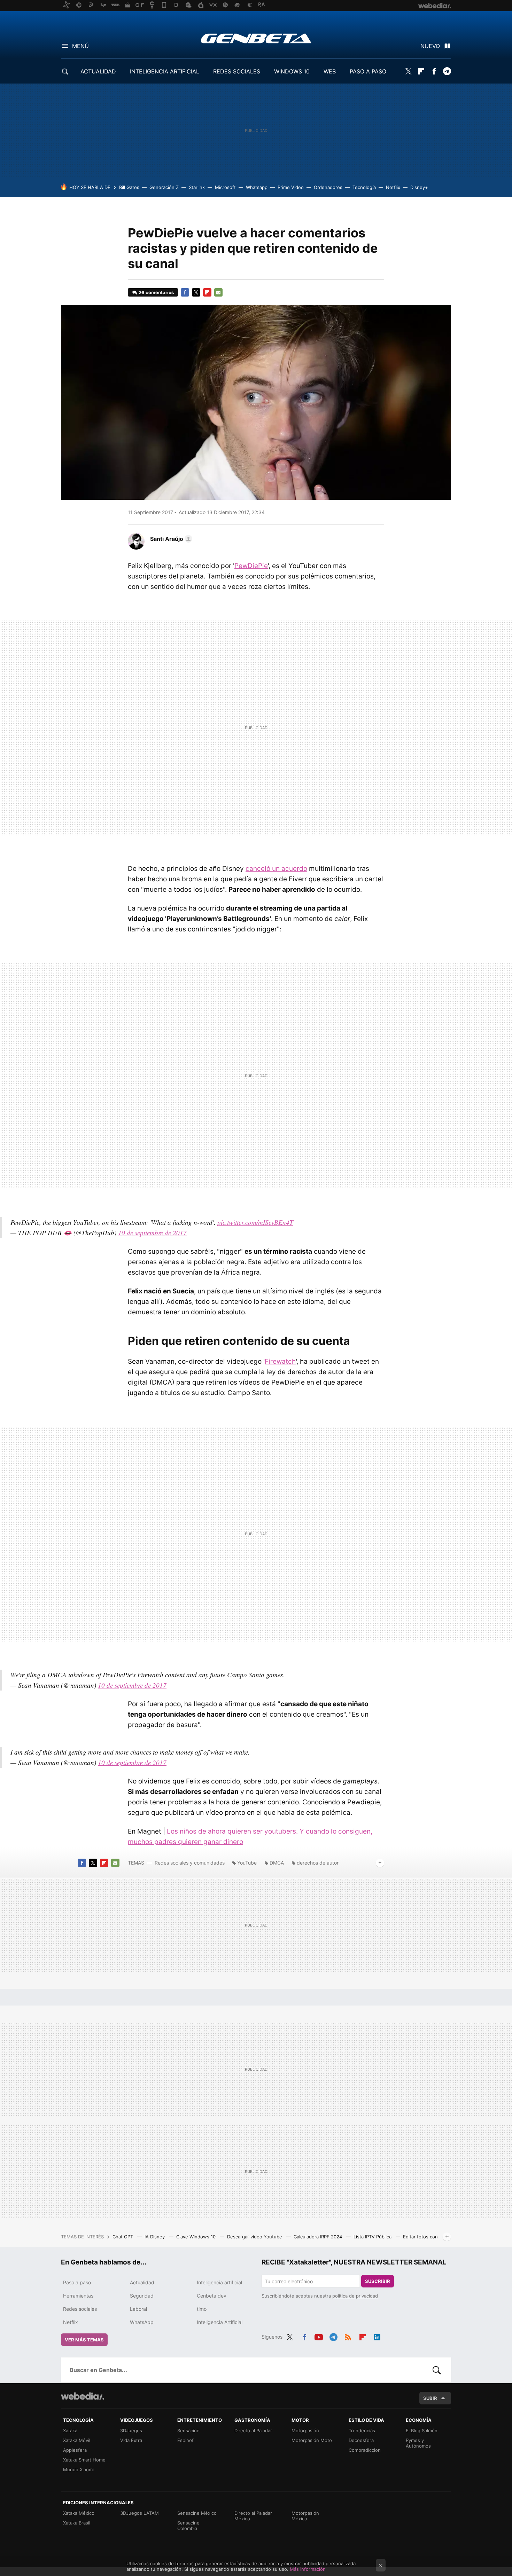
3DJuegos (131, 2431)
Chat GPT (123, 2237)
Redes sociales (80, 2309)
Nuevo (430, 46)
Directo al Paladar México (253, 2516)
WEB (330, 71)
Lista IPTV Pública (373, 2237)
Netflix (393, 187)
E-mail (218, 292)
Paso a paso (77, 2282)
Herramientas (78, 2296)
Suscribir (378, 2281)
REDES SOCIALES (237, 71)
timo (202, 2309)
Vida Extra (131, 2440)
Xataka (70, 2431)
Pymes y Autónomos (418, 2443)
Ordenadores (328, 187)
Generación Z (164, 187)
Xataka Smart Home (84, 2460)
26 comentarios (156, 292)
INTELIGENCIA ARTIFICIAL (165, 71)
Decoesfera (361, 2440)
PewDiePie (251, 566)
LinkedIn (377, 2336)
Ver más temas (84, 2340)
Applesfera (75, 2450)
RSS (348, 2336)
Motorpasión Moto (312, 2440)
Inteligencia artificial (219, 2282)
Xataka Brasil (77, 2523)
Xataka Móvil (77, 2440)
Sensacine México (197, 2513)
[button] (170, 539)
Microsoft (225, 187)
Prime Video (291, 187)
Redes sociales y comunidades (190, 1863)
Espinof (185, 2440)
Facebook (434, 71)
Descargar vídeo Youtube (255, 2237)
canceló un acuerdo (276, 869)
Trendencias (362, 2431)
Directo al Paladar (253, 2431)
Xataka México (79, 2513)
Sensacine (188, 2431)
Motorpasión (305, 2431)
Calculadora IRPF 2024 (319, 2237)
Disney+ (419, 187)
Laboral (138, 2309)
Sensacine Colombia (188, 2526)
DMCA (277, 1863)
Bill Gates (129, 187)
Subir (430, 2398)
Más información (308, 2569)
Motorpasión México (305, 2516)
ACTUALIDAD (98, 71)
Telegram (447, 71)
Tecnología (364, 187)
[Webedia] (83, 2396)
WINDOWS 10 (292, 71)
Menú (80, 46)
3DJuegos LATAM (139, 2513)
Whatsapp (257, 187)
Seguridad (142, 2296)
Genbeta (256, 38)
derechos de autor (318, 1863)
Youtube (319, 2336)
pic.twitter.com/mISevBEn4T (255, 1222)
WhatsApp (142, 2322)
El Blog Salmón (422, 2431)
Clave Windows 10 (197, 2237)
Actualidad (142, 2282)
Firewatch (280, 1361)
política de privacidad (355, 2296)
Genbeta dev (212, 2296)
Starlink (197, 187)
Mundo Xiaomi (78, 2469)
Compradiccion (365, 2450)
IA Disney (155, 2237)
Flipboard (421, 71)
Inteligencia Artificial (220, 2322)
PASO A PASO (368, 71)
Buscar (437, 2370)
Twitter (408, 71)
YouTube (247, 1863)
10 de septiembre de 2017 (152, 1233)
